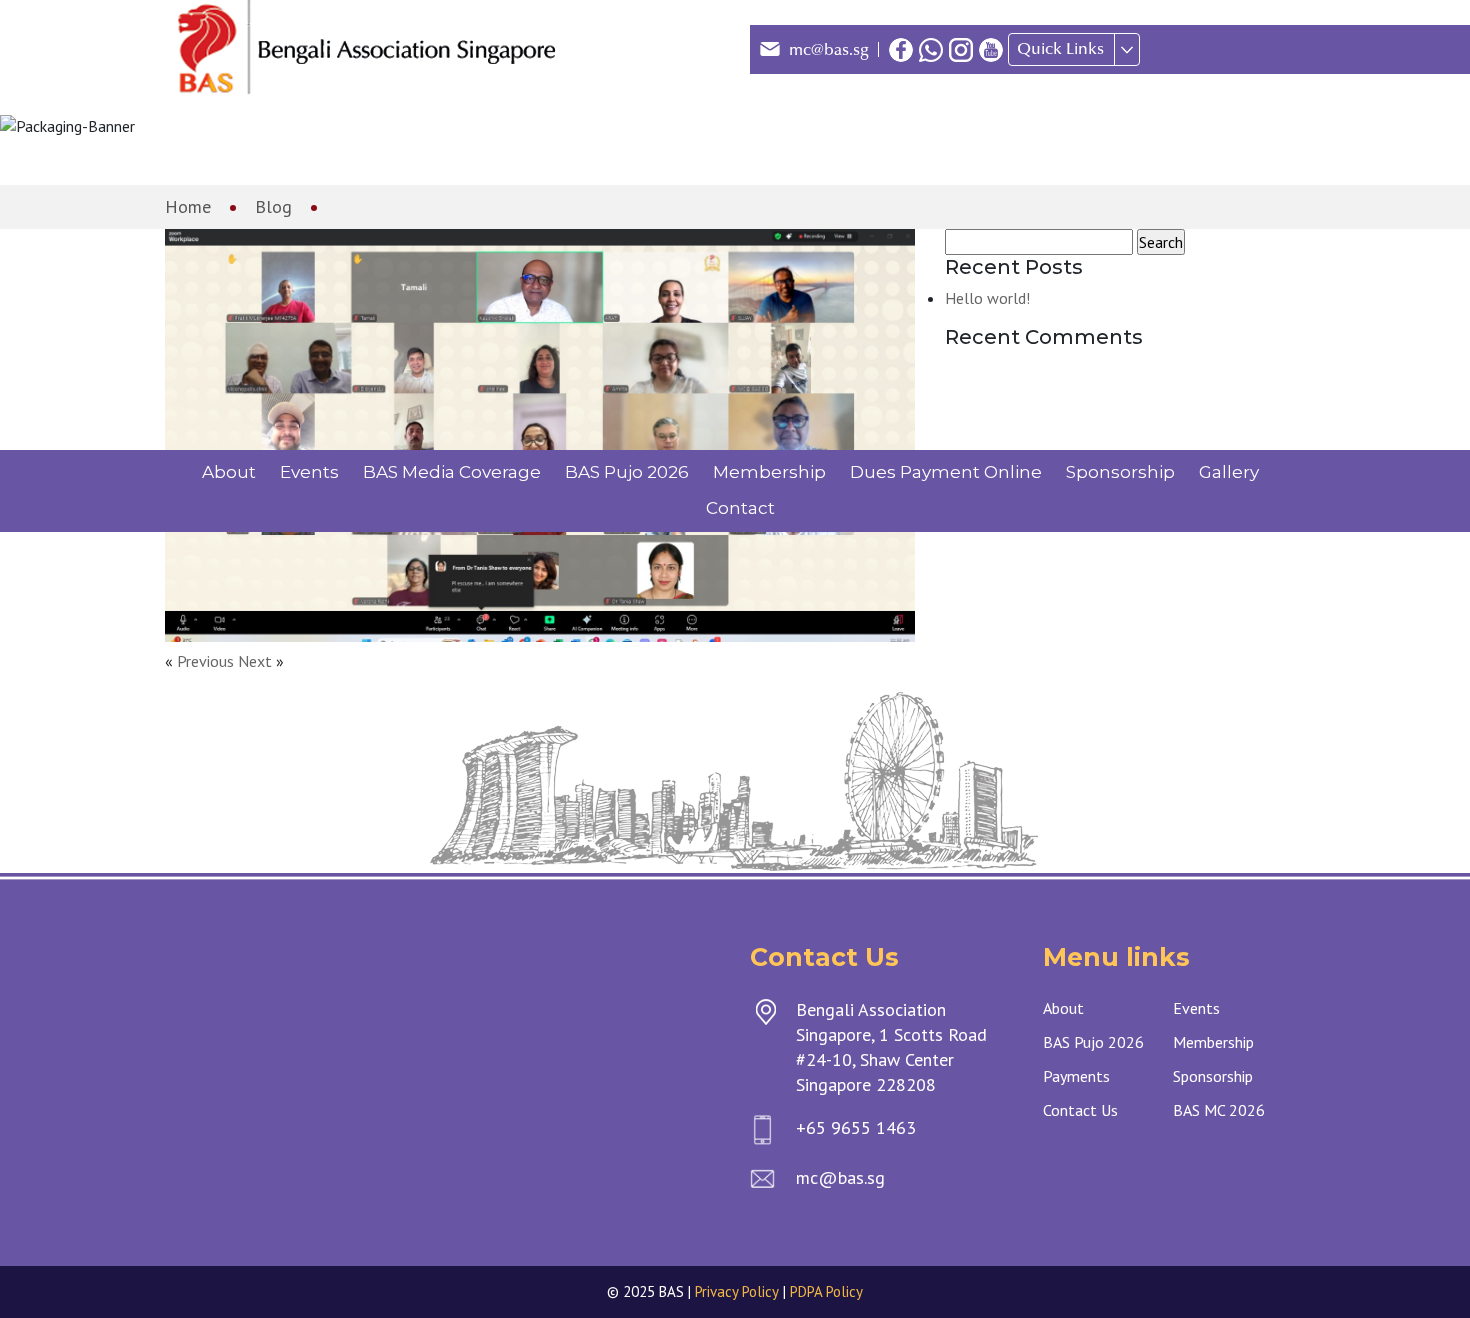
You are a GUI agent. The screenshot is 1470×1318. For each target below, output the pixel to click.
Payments (1076, 1076)
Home (188, 206)
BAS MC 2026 (1219, 1110)
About (229, 472)
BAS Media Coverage (452, 472)
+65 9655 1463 (856, 1127)
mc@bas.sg (829, 50)
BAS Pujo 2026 (627, 472)
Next (255, 661)
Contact (740, 508)
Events (309, 472)
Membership (769, 472)
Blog (273, 206)
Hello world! (987, 298)
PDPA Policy (826, 1291)
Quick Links (1060, 49)
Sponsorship (1120, 472)
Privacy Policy (737, 1291)
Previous (205, 661)
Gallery (1229, 472)
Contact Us (1080, 1110)
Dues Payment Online (946, 472)
